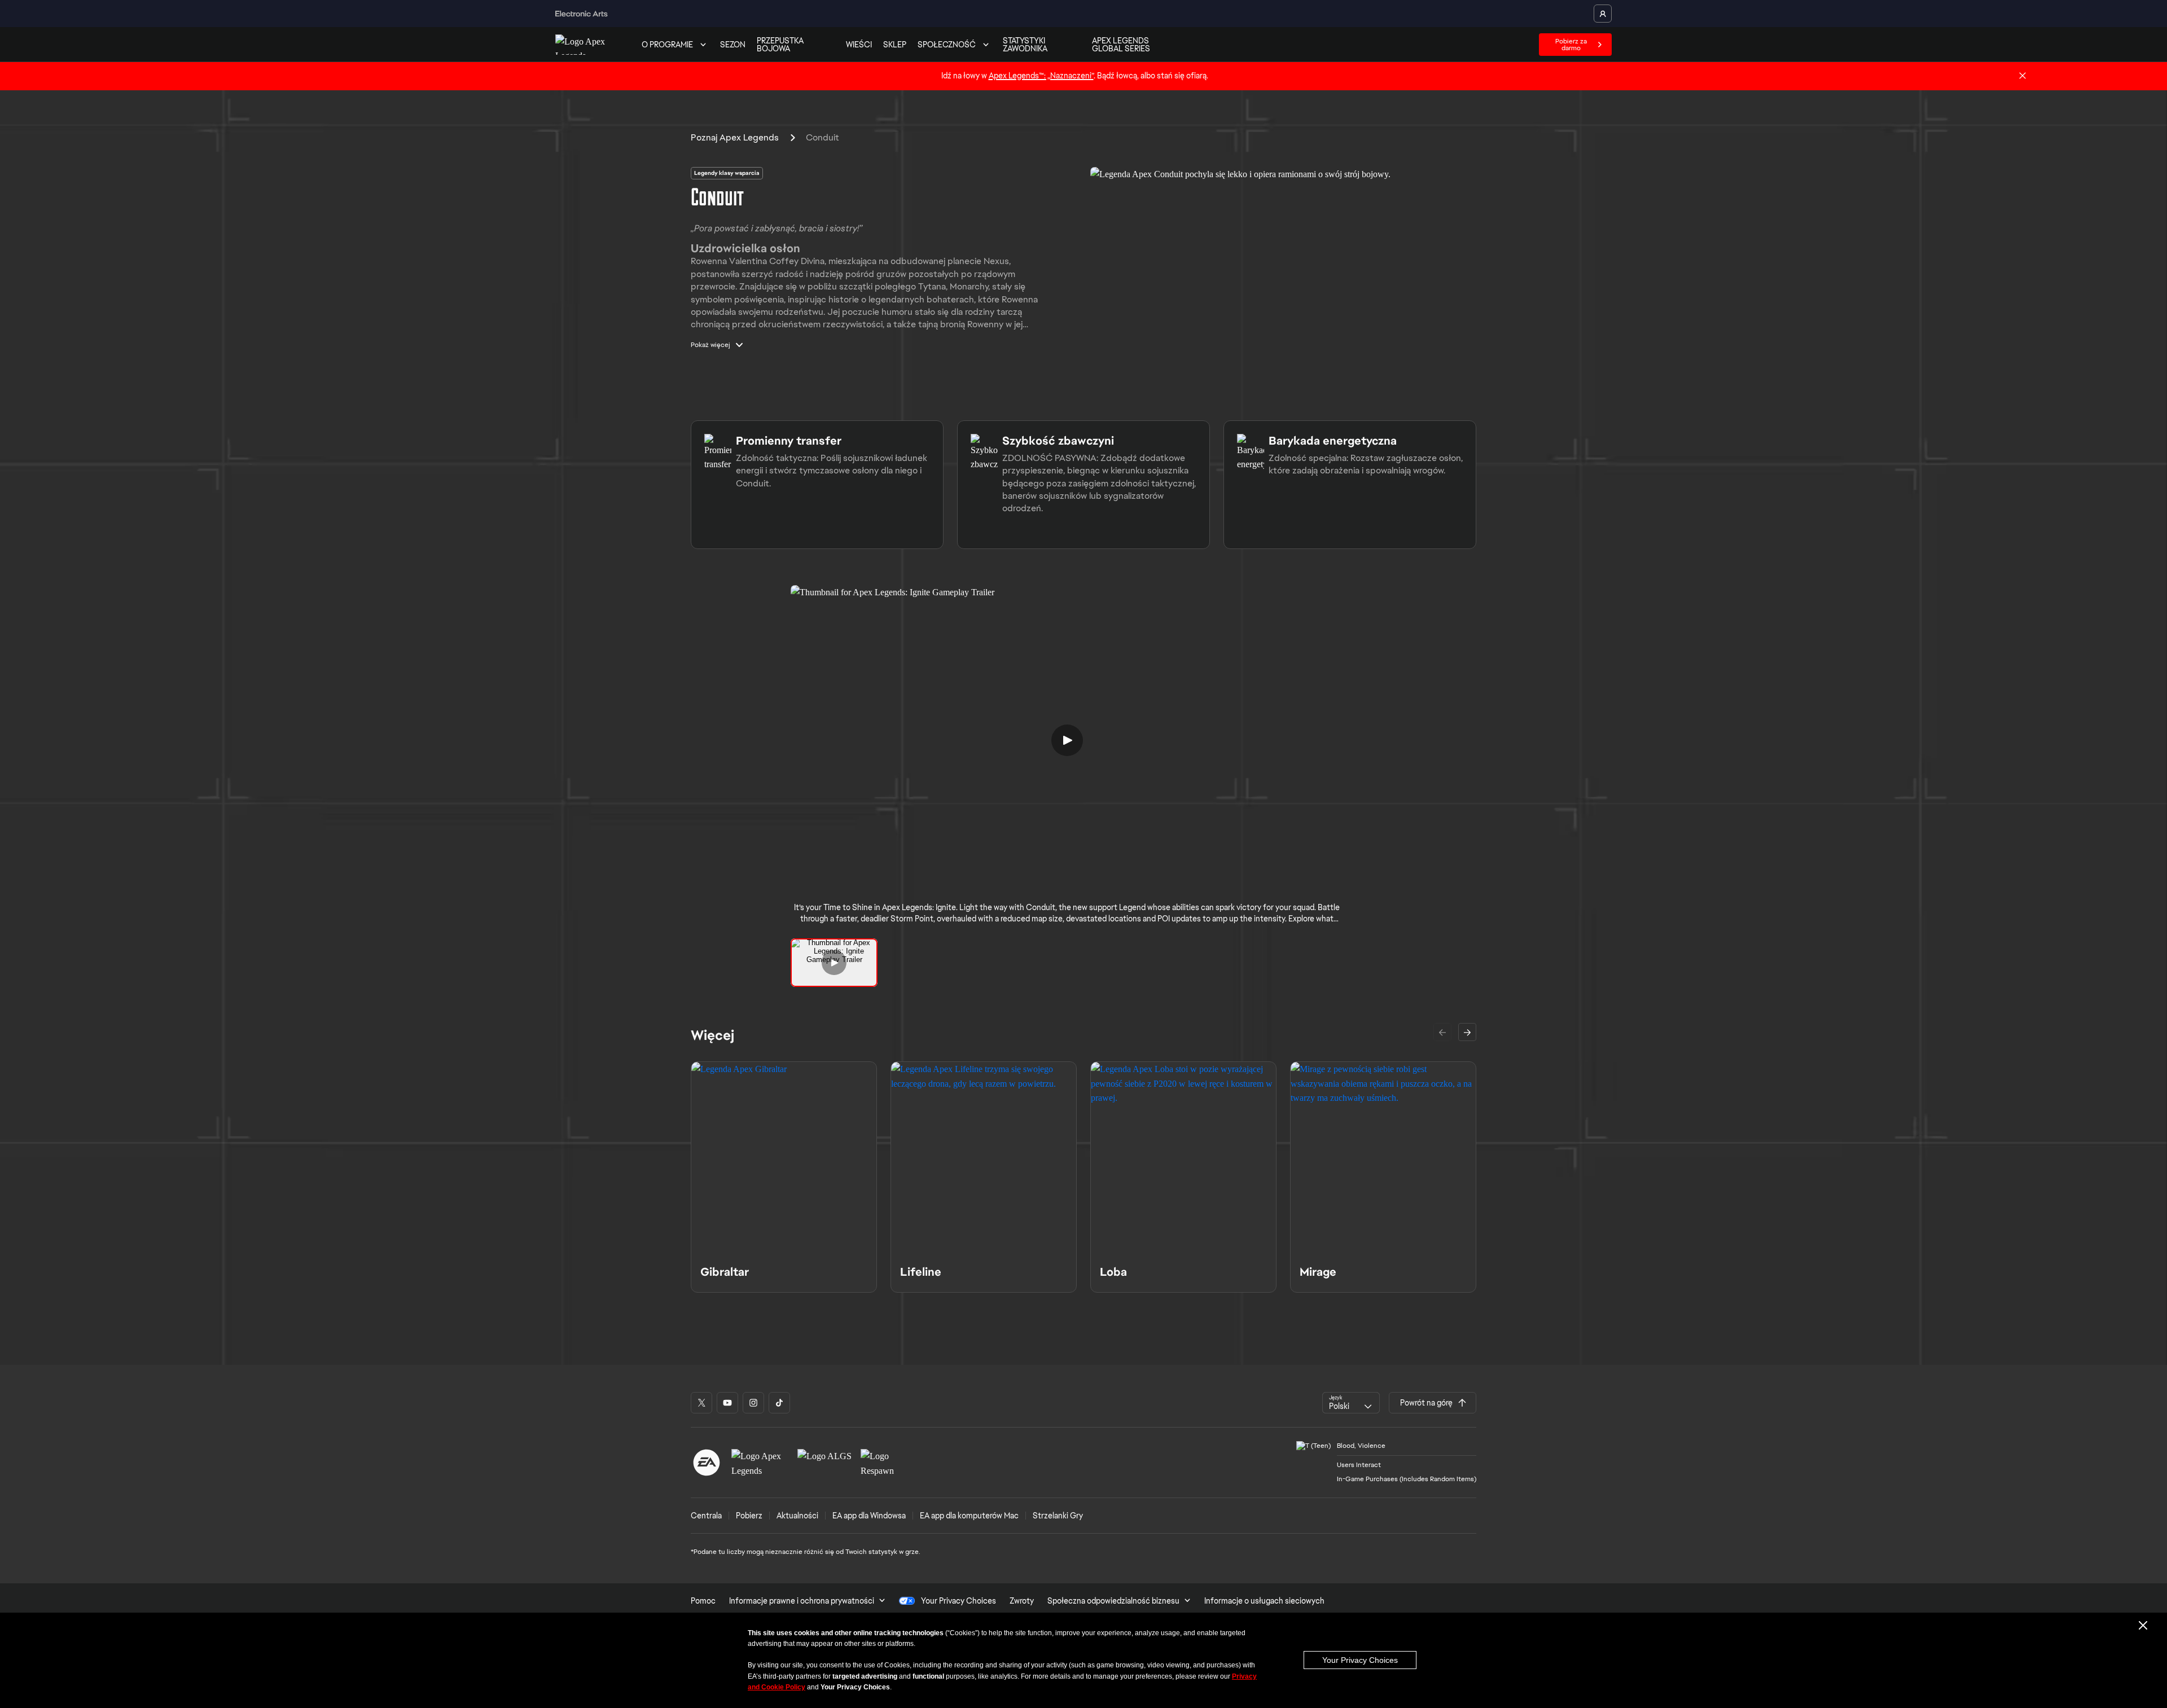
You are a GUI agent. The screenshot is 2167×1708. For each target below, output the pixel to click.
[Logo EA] (707, 1463)
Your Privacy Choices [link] (959, 1601)
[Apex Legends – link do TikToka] (779, 1403)
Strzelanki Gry (1058, 1516)
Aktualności (797, 1516)
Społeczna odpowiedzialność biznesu (1113, 1601)
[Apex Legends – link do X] (701, 1403)
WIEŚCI (859, 45)
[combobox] (1351, 1403)
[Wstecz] (1442, 1032)
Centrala (706, 1516)
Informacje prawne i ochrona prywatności (802, 1601)
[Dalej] (1467, 1032)
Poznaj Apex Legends (735, 137)
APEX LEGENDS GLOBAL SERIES (1121, 45)
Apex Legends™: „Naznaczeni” (1041, 76)
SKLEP (895, 45)
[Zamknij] (2023, 76)
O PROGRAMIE (667, 45)
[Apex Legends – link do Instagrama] (753, 1403)
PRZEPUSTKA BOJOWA (780, 45)
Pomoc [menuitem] (703, 1601)
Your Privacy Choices (1360, 1660)
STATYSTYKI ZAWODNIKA (1025, 45)
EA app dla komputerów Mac (969, 1516)
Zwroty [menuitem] (1022, 1601)
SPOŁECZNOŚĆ (947, 45)
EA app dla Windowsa (869, 1516)
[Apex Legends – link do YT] (727, 1403)
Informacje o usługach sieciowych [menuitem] (1264, 1601)
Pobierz (749, 1516)
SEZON (733, 45)
